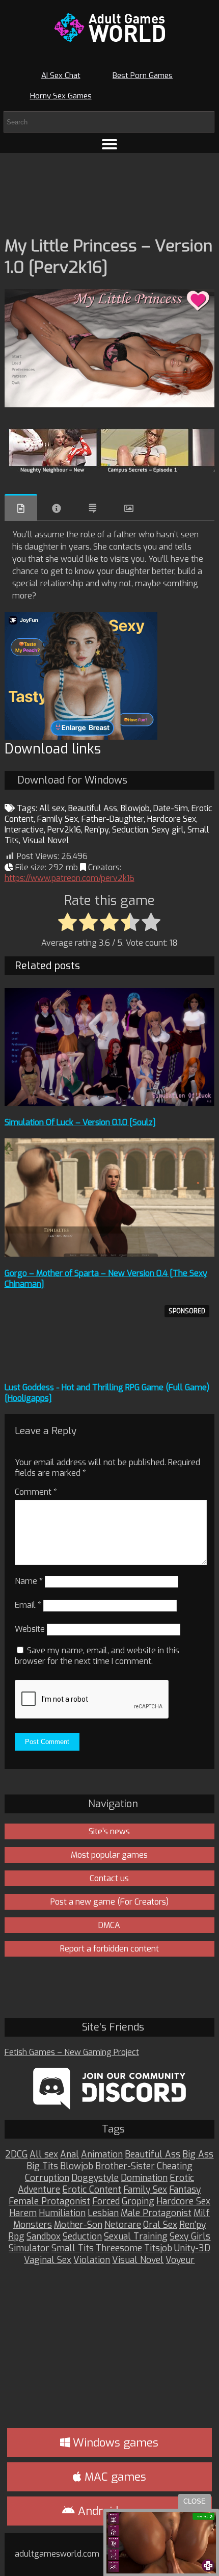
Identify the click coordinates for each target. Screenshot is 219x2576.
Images (129, 508)
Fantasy (185, 2190)
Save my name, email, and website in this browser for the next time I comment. (97, 1656)
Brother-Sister (125, 2166)
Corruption (47, 2178)
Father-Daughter (113, 819)
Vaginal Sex (48, 2260)
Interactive (24, 830)
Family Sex (58, 819)
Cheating (175, 2166)
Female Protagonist (49, 2202)
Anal (70, 2155)
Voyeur (180, 2260)
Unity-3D (192, 2248)
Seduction (130, 830)
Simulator (29, 2248)
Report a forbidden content (109, 1949)
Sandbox (44, 2237)
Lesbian (103, 2213)
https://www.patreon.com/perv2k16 (70, 878)
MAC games (114, 2477)
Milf (202, 2213)
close (195, 2501)
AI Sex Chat (61, 75)
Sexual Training (136, 2237)
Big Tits (42, 2166)
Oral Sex (160, 2225)
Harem (23, 2213)
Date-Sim (171, 808)
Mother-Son (78, 2225)
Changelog (93, 508)
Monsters (33, 2225)
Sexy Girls (190, 2237)
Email (28, 1605)
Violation (92, 2260)
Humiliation (62, 2213)
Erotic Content (92, 2190)
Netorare (123, 2225)
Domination (144, 2178)
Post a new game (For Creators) (109, 1902)
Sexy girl (168, 830)
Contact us (109, 1878)
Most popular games (109, 1855)
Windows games (114, 2443)
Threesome (119, 2248)
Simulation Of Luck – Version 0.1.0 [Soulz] (80, 1122)
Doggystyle (95, 2178)
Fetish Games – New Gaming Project (72, 2052)
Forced (106, 2202)
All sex (52, 808)
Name (29, 1581)
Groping (138, 2202)
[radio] (67, 923)
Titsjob (158, 2248)
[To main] (110, 28)
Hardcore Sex (172, 819)
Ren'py (97, 830)
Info (57, 508)
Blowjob (135, 808)
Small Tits (73, 2248)
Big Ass (198, 2155)
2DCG (16, 2155)
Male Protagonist (156, 2213)
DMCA (109, 1925)
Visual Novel (46, 840)
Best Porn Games (143, 75)
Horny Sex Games (61, 96)
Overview (21, 508)
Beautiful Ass (93, 808)
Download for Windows (72, 780)
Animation (102, 2155)
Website (30, 1629)
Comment (36, 1492)
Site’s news (109, 1831)
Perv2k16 (64, 830)
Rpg (16, 2237)
